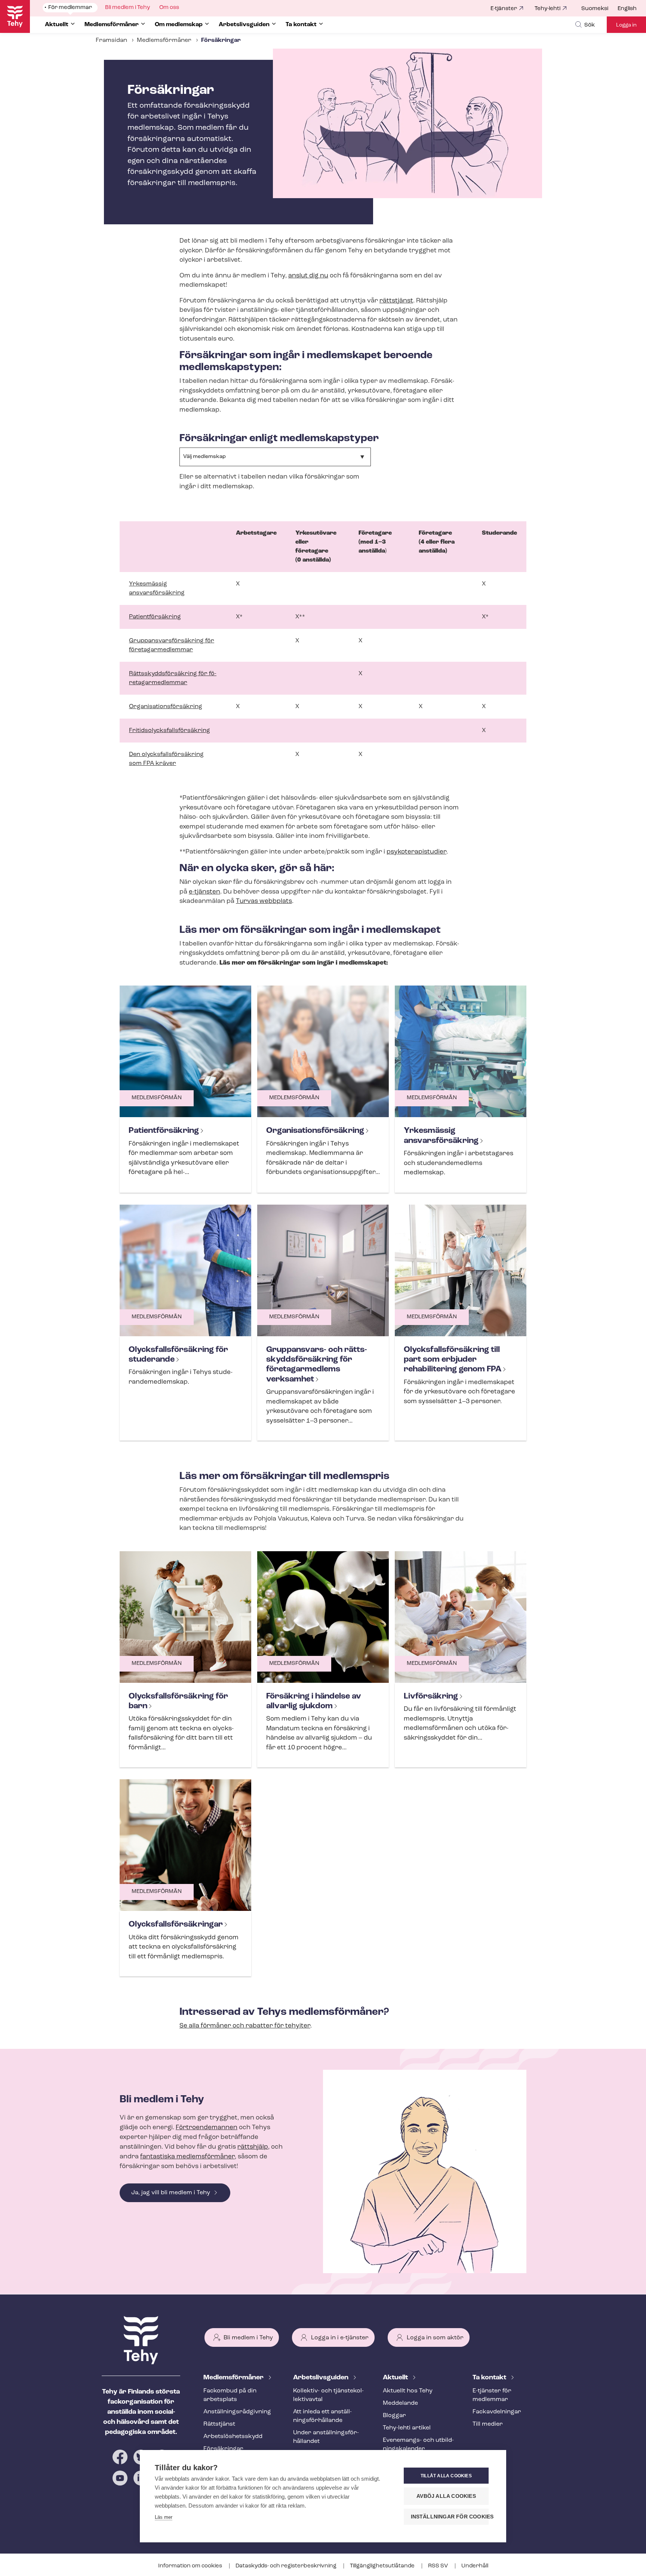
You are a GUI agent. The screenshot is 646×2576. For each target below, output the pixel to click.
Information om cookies (191, 2566)
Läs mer (164, 2517)
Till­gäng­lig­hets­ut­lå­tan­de (383, 2566)
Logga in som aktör (435, 2338)
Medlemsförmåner (164, 40)
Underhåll (475, 2566)
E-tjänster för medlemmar (492, 2395)
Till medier (488, 2424)
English (627, 9)
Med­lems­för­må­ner (234, 2378)
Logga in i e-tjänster (340, 2338)
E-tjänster (504, 9)
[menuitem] (599, 9)
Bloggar (394, 2416)
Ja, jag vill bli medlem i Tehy (171, 2193)
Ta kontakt (490, 2378)
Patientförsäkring (155, 617)
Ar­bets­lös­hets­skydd (233, 2437)
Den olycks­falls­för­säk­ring (166, 754)
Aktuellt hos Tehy (408, 2391)
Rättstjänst (219, 2424)
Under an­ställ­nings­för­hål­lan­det (326, 2437)
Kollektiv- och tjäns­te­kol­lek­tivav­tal (328, 2395)
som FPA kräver (153, 763)
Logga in (626, 25)
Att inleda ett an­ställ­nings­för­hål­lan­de (322, 2416)
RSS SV (439, 2566)
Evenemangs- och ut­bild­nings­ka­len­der (418, 2445)
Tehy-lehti (547, 9)
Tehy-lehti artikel (407, 2428)
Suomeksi (595, 9)
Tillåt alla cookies (446, 2476)
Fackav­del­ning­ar (497, 2412)
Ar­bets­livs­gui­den (322, 2378)
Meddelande (400, 2403)
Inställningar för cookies (450, 2517)
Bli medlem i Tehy (248, 2338)
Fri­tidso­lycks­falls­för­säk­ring (170, 731)
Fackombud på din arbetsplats (230, 2395)
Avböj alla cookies (446, 2496)
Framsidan (111, 40)
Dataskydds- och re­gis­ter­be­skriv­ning (287, 2566)
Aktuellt (396, 2378)
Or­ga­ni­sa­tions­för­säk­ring (166, 707)
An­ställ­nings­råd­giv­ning (237, 2412)
